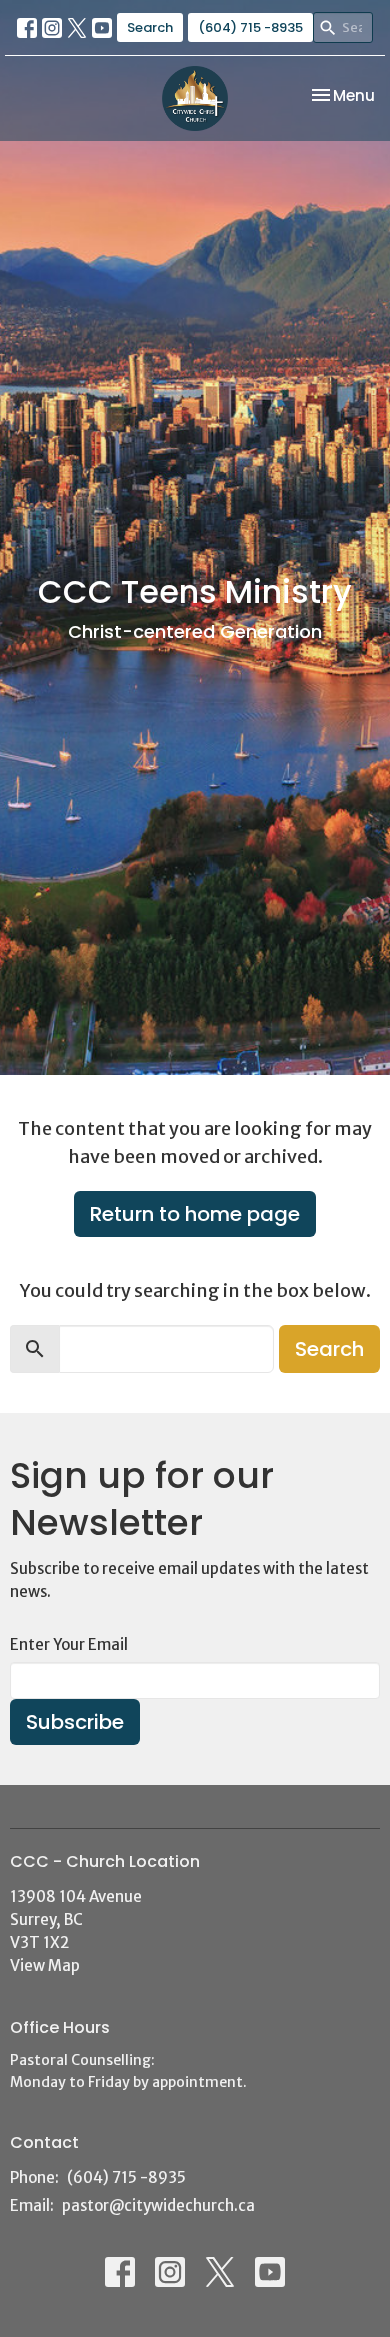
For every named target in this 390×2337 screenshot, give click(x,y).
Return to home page (195, 1214)
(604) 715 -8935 (250, 27)
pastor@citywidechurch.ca (158, 2205)
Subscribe (75, 1722)
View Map (45, 1965)
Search (150, 27)
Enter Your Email (69, 1644)
